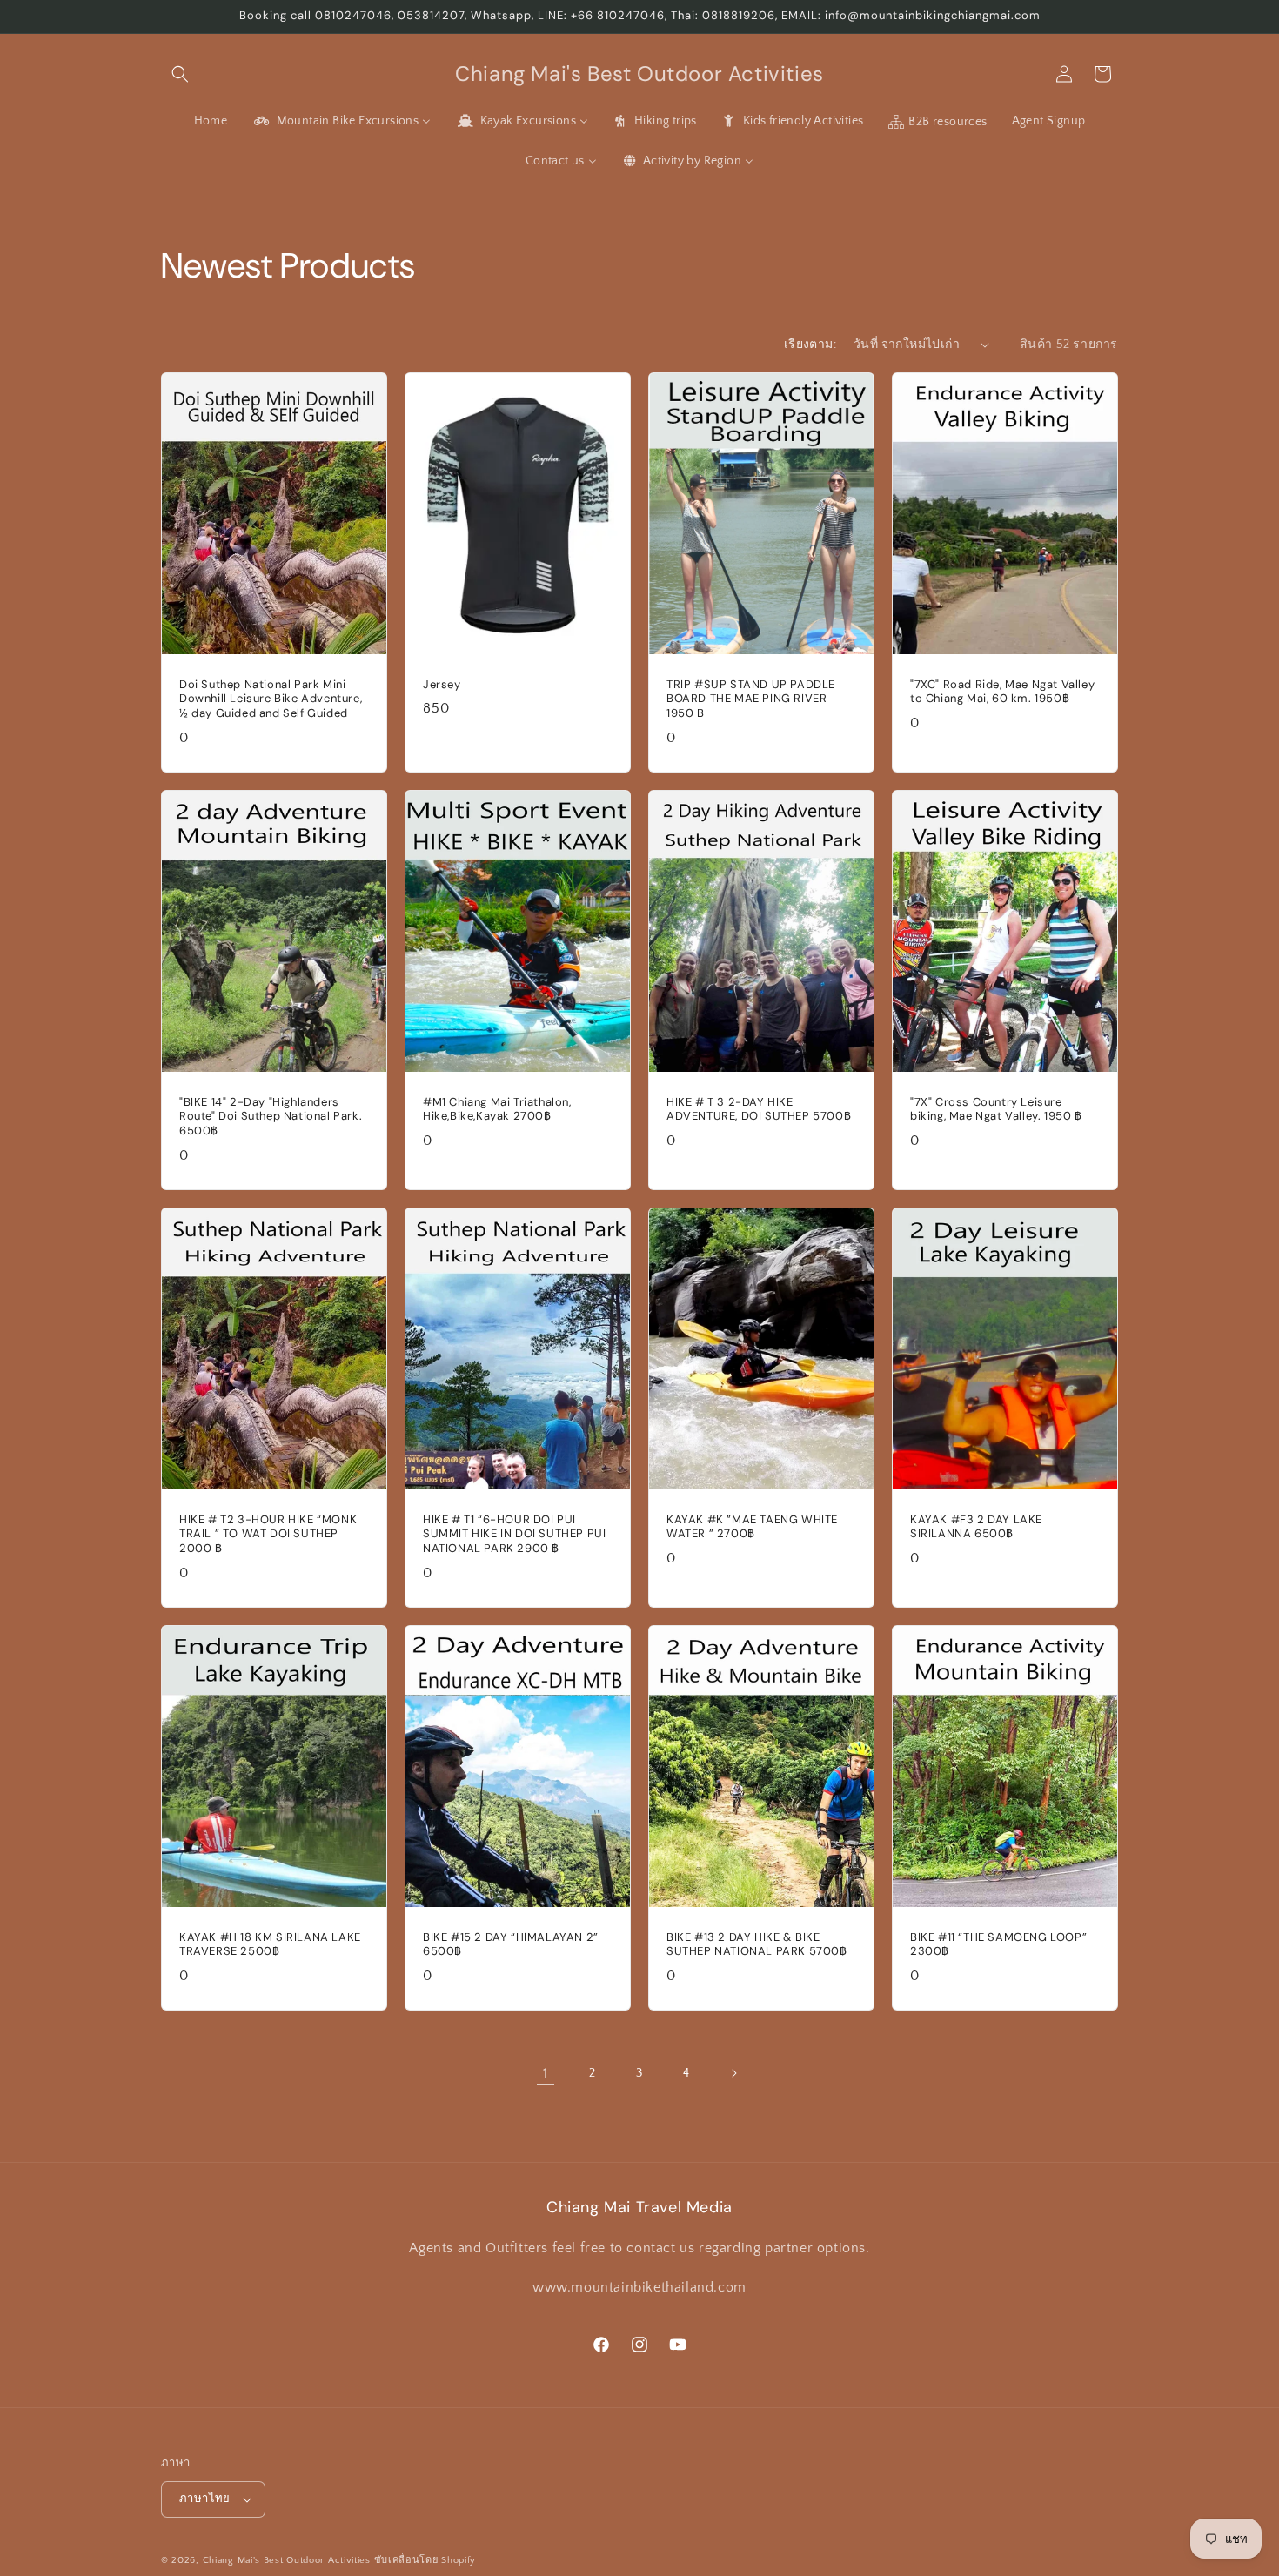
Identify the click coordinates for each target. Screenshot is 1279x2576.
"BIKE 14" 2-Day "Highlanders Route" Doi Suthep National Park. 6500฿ (271, 1116)
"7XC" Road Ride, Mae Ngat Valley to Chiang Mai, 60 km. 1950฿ (1002, 691)
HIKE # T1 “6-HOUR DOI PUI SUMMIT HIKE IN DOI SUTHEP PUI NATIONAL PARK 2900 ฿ (514, 1535)
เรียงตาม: (810, 345)
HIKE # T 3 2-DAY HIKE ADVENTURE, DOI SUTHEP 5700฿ (759, 1109)
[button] (180, 74)
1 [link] (546, 2073)
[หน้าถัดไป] (733, 2073)
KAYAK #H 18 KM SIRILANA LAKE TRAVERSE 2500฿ (270, 1945)
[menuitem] (211, 121)
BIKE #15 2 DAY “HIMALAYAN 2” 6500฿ (511, 1945)
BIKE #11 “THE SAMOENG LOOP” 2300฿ (998, 1945)
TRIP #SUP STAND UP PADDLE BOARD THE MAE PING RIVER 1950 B (751, 699)
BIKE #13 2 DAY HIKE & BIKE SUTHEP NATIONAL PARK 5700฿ (757, 1945)
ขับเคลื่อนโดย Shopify (425, 2560)
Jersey (442, 684)
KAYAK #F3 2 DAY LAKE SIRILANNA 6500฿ (976, 1527)
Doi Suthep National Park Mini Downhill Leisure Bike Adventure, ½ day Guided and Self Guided (271, 699)
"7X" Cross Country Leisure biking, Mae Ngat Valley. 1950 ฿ (996, 1109)
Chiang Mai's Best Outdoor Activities (287, 2560)
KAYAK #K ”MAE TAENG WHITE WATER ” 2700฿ (752, 1527)
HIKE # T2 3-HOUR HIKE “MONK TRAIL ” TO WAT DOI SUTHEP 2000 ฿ (268, 1535)
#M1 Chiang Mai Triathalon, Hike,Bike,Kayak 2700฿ (497, 1109)
